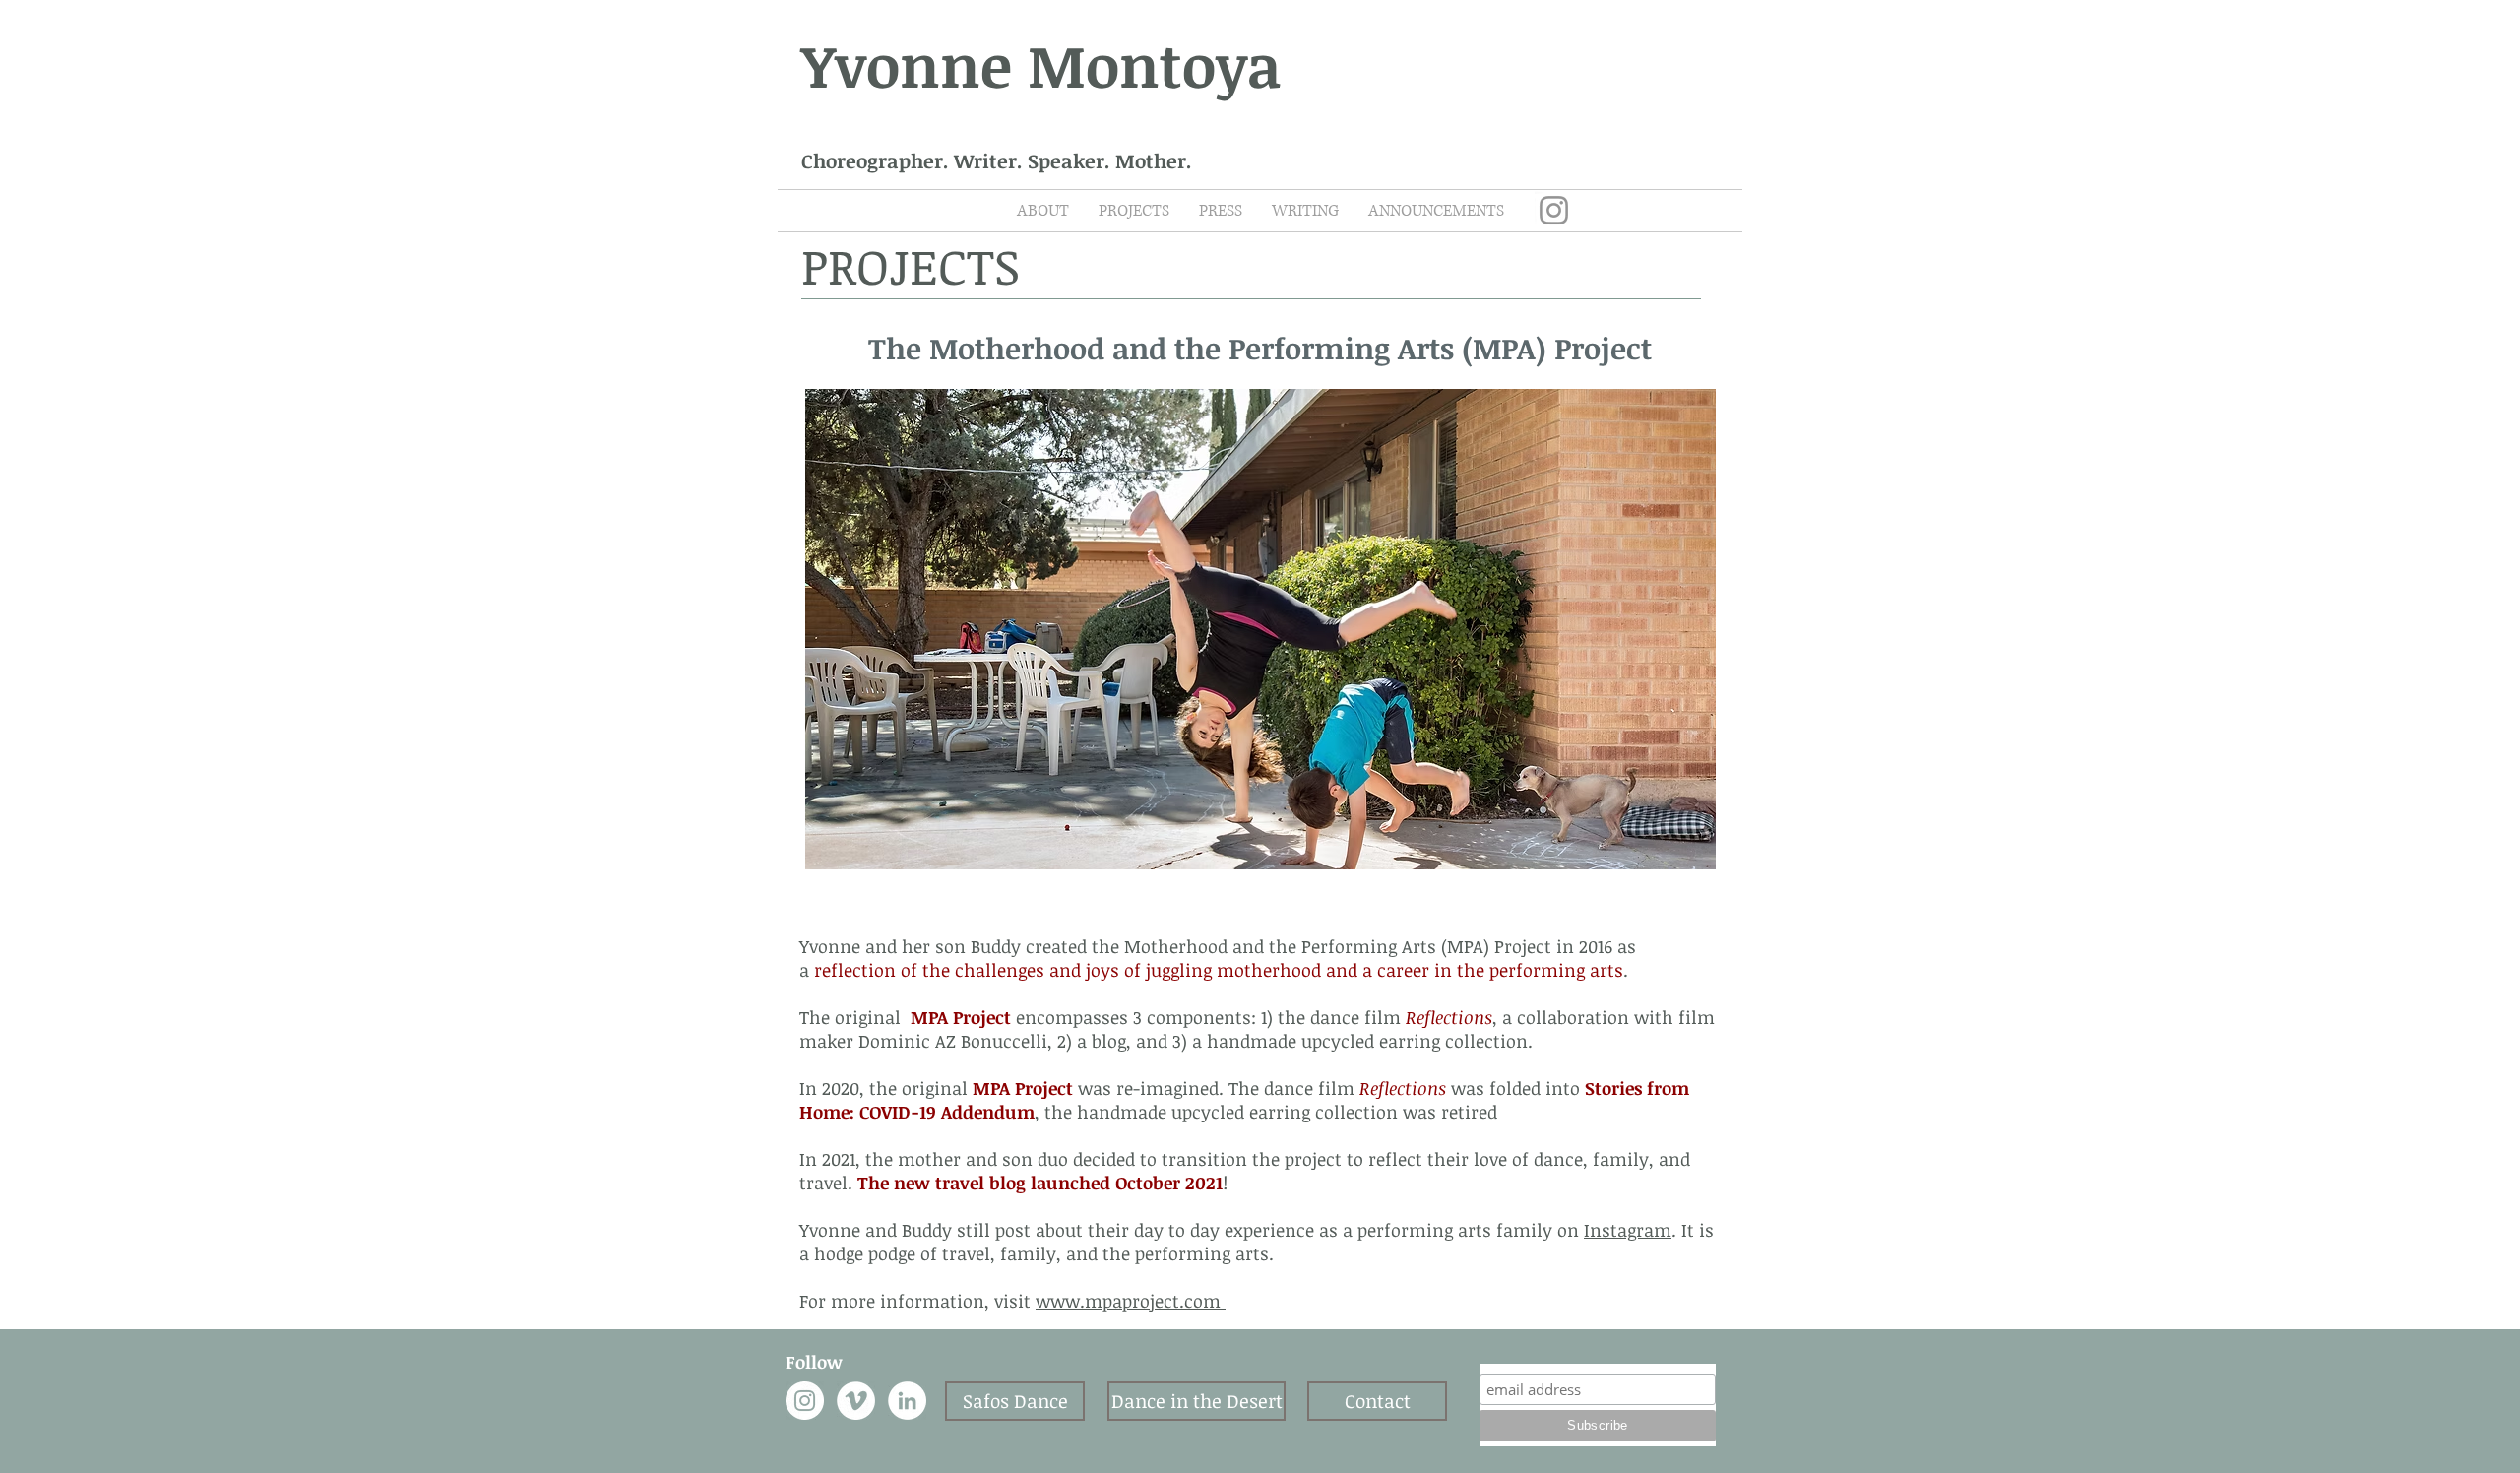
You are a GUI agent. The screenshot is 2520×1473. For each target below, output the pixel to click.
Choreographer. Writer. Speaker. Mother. (997, 160)
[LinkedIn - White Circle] (907, 1401)
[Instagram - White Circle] (805, 1401)
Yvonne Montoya (1041, 64)
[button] (1260, 629)
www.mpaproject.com (1131, 1301)
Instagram (1628, 1230)
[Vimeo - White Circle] (856, 1401)
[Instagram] (1554, 210)
